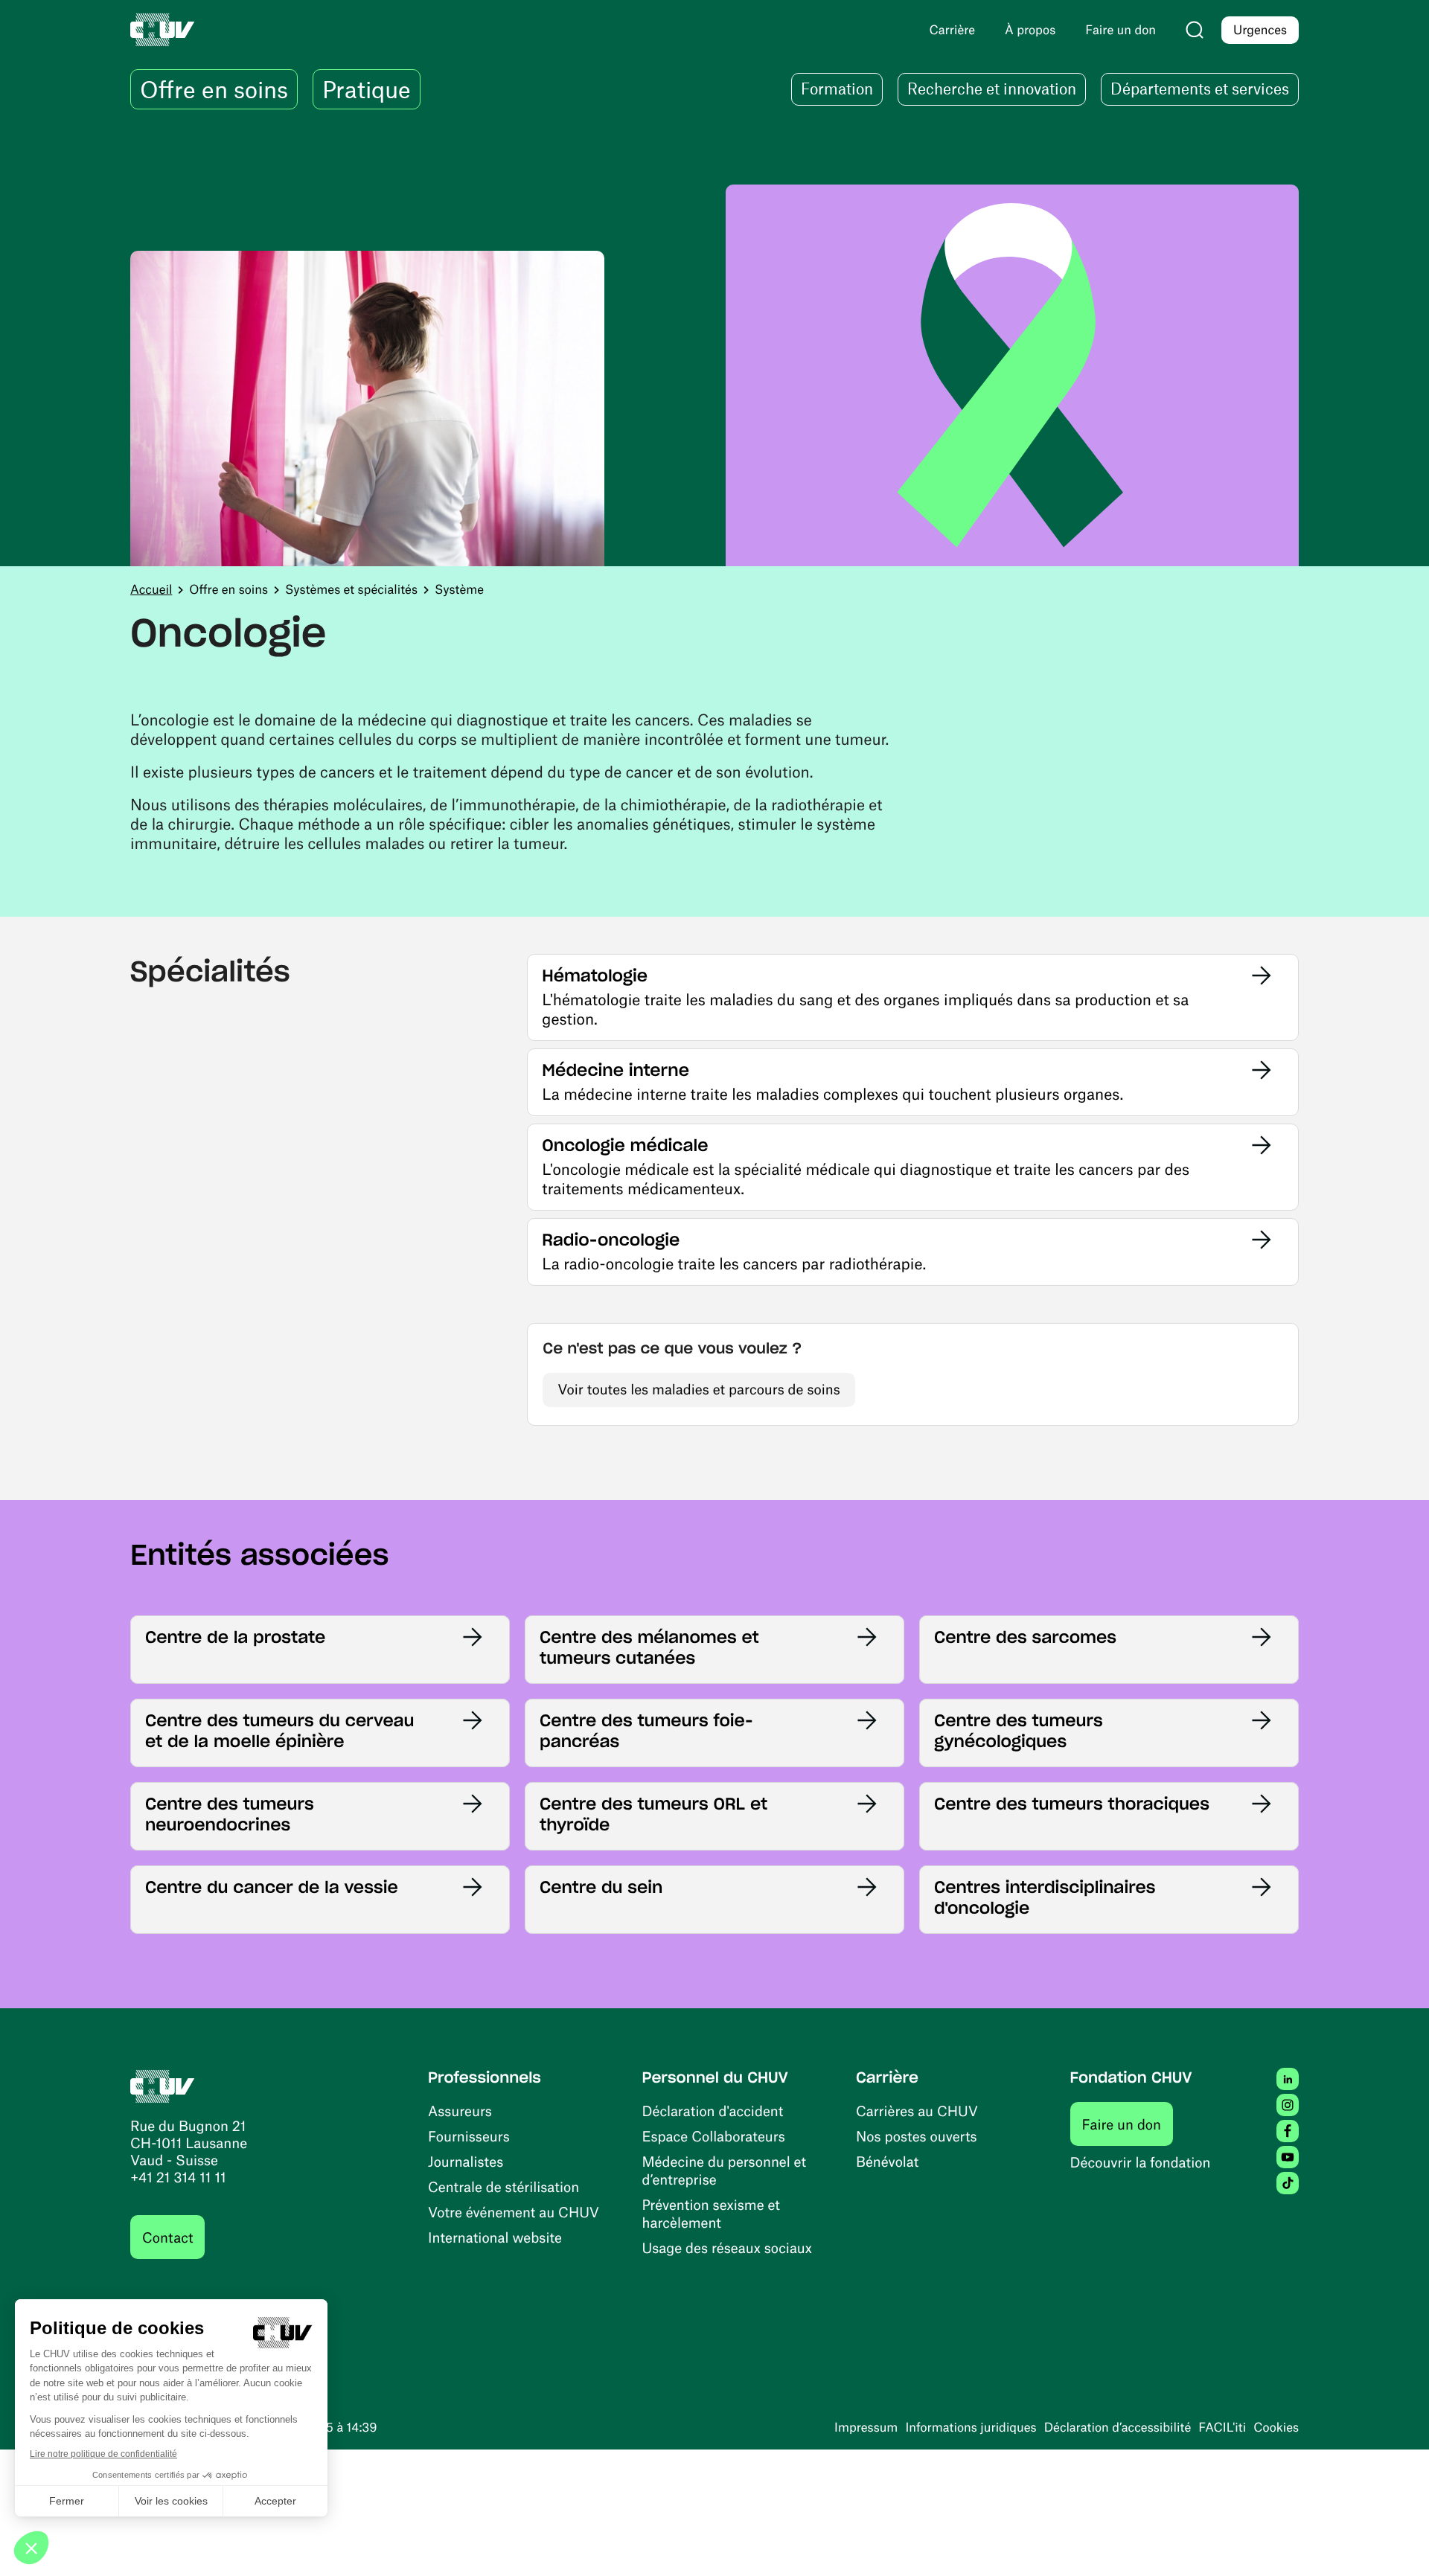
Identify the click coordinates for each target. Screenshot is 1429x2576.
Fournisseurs (469, 2136)
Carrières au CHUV (917, 2111)
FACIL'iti (1222, 2427)
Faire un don (1128, 2124)
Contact (167, 2237)
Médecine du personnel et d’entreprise (725, 2170)
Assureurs (460, 2111)
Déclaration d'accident (713, 2111)
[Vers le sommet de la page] (1396, 2543)
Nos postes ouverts (917, 2136)
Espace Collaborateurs (714, 2136)
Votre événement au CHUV (514, 2212)
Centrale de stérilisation (503, 2186)
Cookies (1276, 2427)
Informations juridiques (971, 2427)
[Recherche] (1195, 30)
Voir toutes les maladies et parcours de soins (698, 1389)
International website (495, 2237)
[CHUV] (163, 2085)
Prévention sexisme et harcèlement (711, 2213)
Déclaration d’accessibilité (1118, 2427)
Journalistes (466, 2161)
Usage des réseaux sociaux (727, 2247)
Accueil (151, 589)
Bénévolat (887, 2161)
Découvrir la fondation (1141, 2162)
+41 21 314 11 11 (178, 2177)
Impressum (866, 2427)
